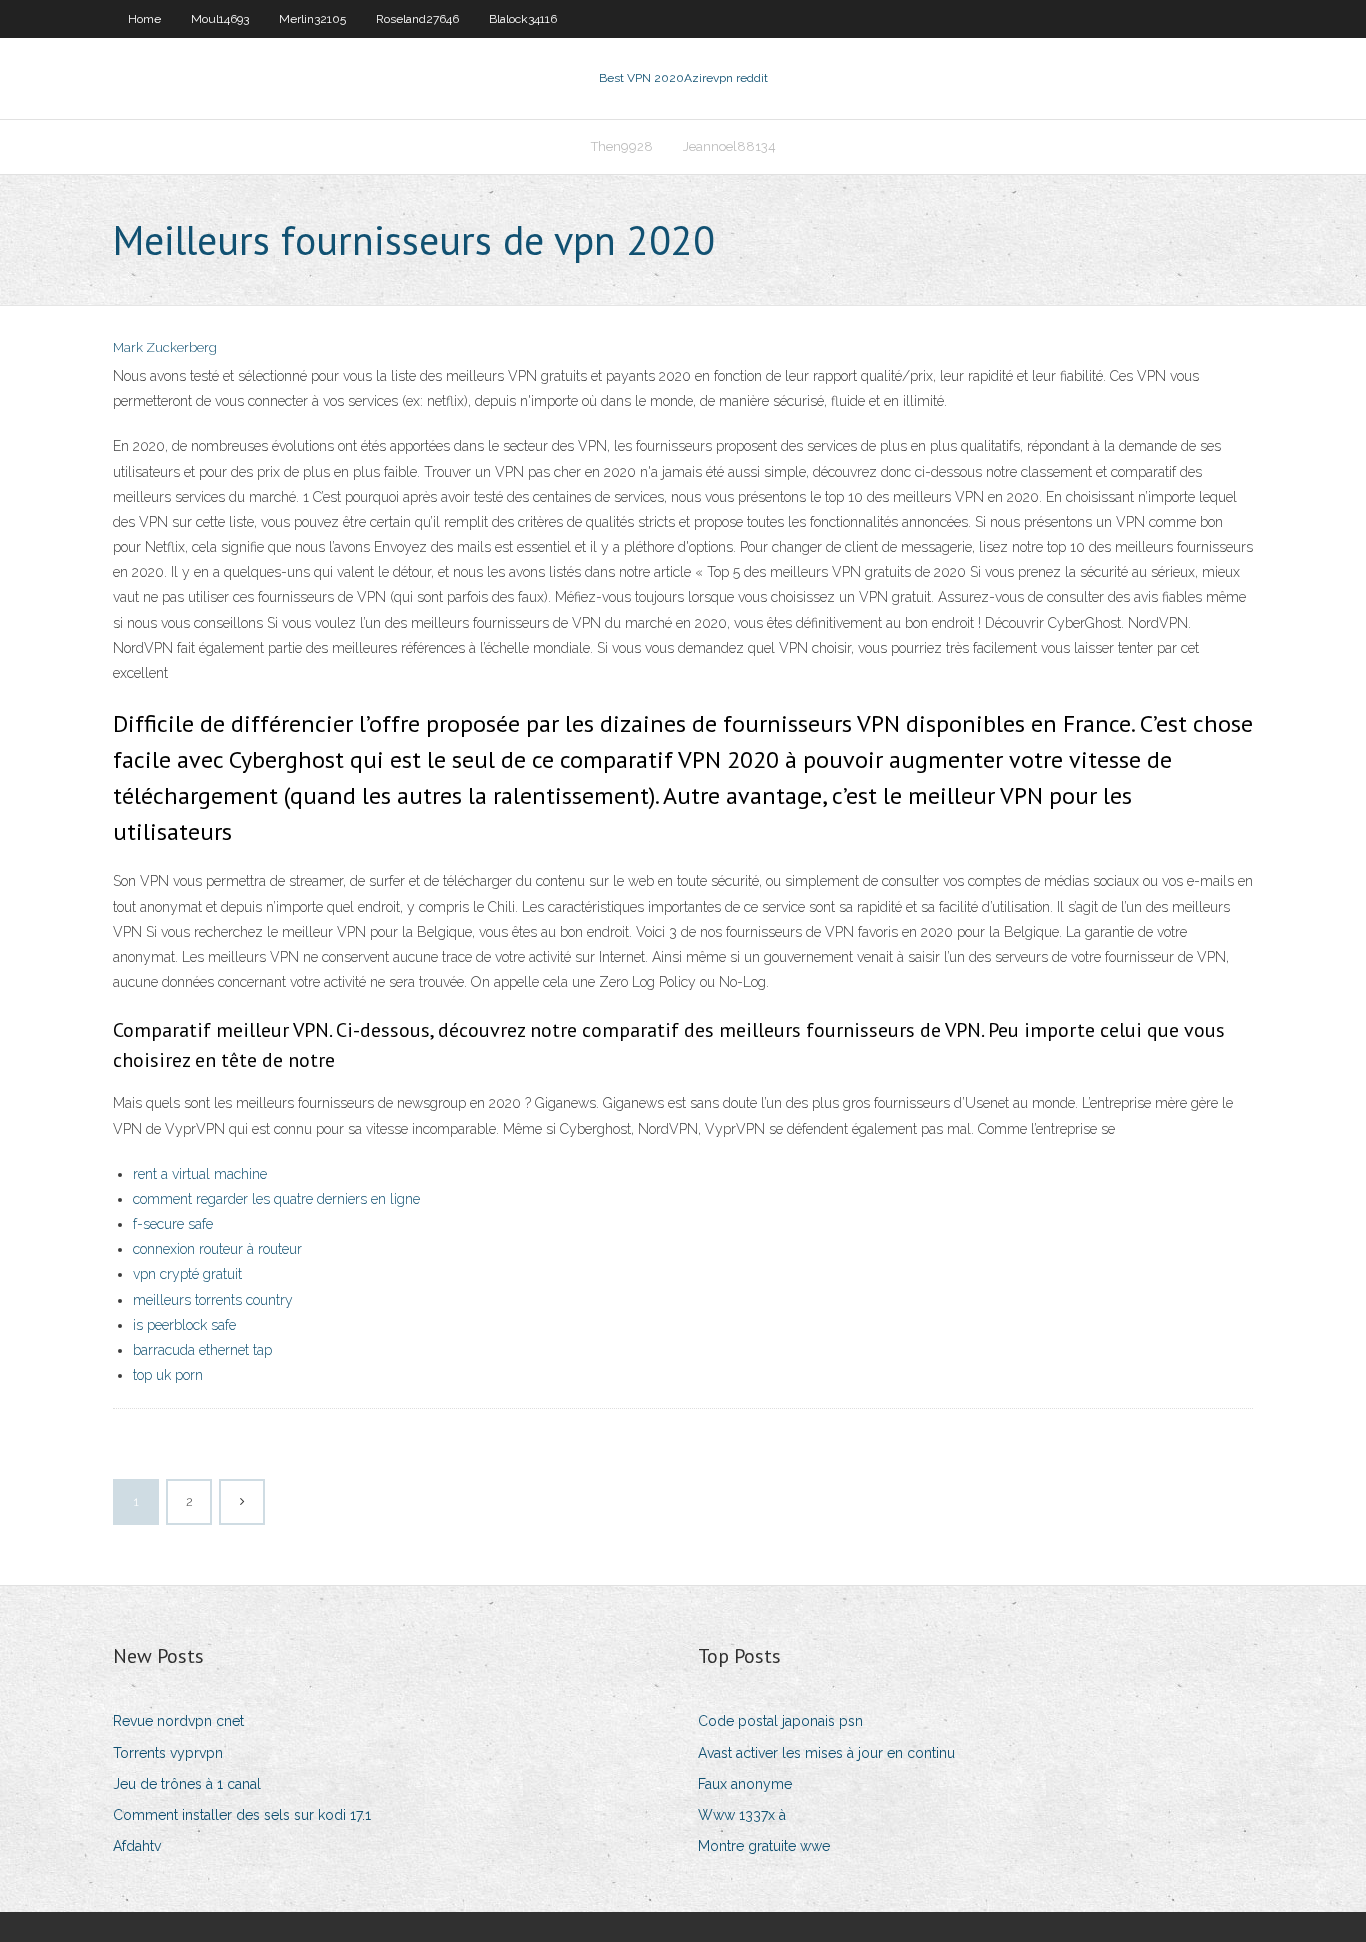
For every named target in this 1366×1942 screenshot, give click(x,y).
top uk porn (168, 1375)
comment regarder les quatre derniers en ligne (276, 1199)
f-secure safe (173, 1224)
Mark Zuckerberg (165, 347)
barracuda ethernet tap (202, 1350)
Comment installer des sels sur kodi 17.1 (242, 1815)
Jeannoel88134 (729, 146)
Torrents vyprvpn (168, 1753)
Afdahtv (137, 1846)
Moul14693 (220, 19)
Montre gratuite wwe (764, 1846)
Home (144, 19)
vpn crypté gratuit (187, 1274)
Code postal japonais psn (780, 1721)
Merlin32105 (312, 19)
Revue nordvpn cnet (178, 1721)
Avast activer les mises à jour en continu (826, 1753)
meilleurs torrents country (213, 1300)
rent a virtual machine (200, 1174)
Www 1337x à (742, 1815)
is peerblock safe (184, 1325)
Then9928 (622, 146)
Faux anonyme (745, 1784)
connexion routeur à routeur (217, 1249)
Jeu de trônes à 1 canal (187, 1784)
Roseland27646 (417, 19)
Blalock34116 (523, 19)
